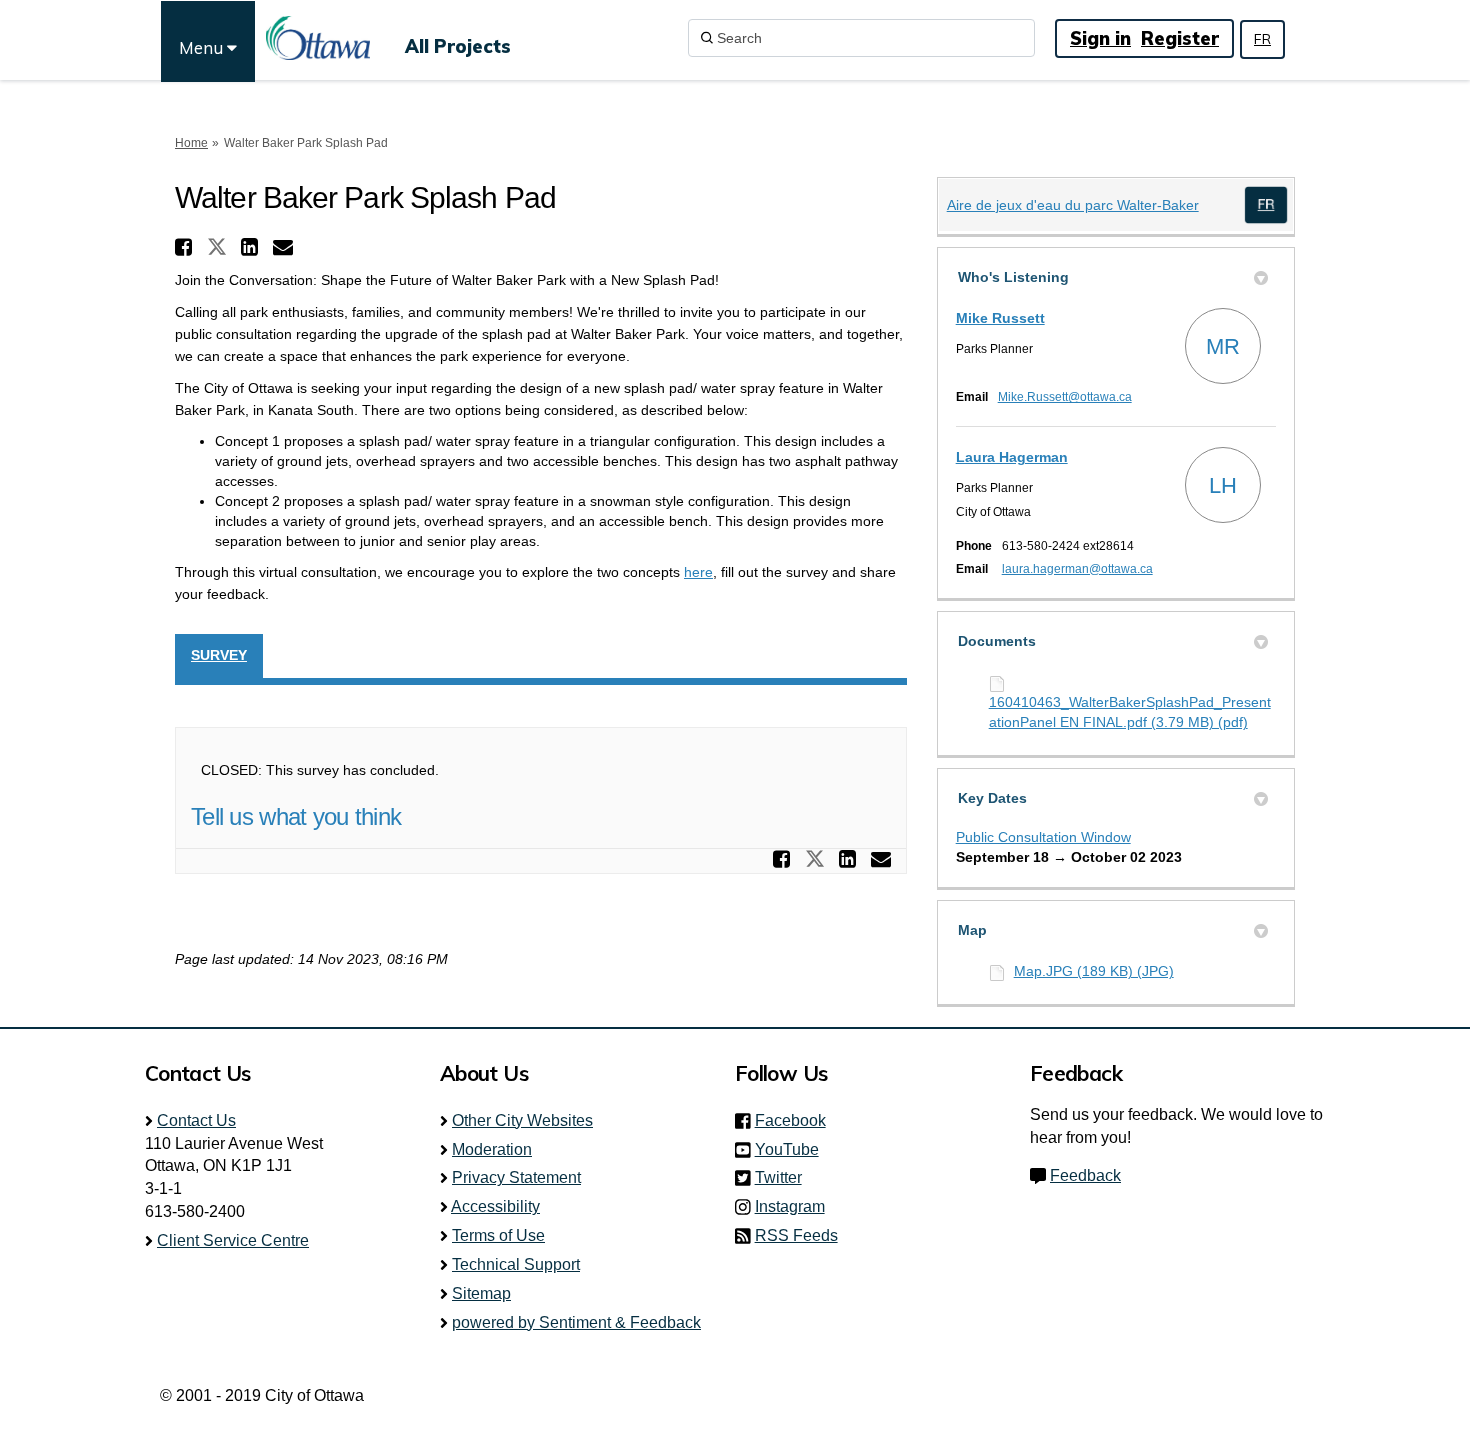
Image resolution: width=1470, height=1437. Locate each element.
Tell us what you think (296, 816)
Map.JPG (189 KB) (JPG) (1094, 971)
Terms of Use (498, 1235)
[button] (186, 247)
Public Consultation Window (1043, 837)
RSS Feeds (796, 1235)
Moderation (492, 1149)
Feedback (1085, 1175)
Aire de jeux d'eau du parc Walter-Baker (1073, 205)
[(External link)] (1266, 204)
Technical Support (516, 1264)
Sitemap (481, 1293)
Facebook (796, 1120)
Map (972, 930)
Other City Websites (522, 1120)
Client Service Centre (233, 1240)
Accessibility (495, 1206)
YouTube (793, 1149)
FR (1262, 39)
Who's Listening (1013, 277)
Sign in (1100, 38)
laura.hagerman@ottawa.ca (1077, 569)
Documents (997, 641)
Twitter (784, 1177)
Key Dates (992, 798)
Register (1180, 38)
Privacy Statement (516, 1177)
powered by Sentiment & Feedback (576, 1322)
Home (191, 143)
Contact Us (196, 1120)
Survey (219, 655)
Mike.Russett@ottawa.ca (1065, 397)
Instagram (796, 1206)
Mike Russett (1000, 318)
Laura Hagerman (1012, 457)
